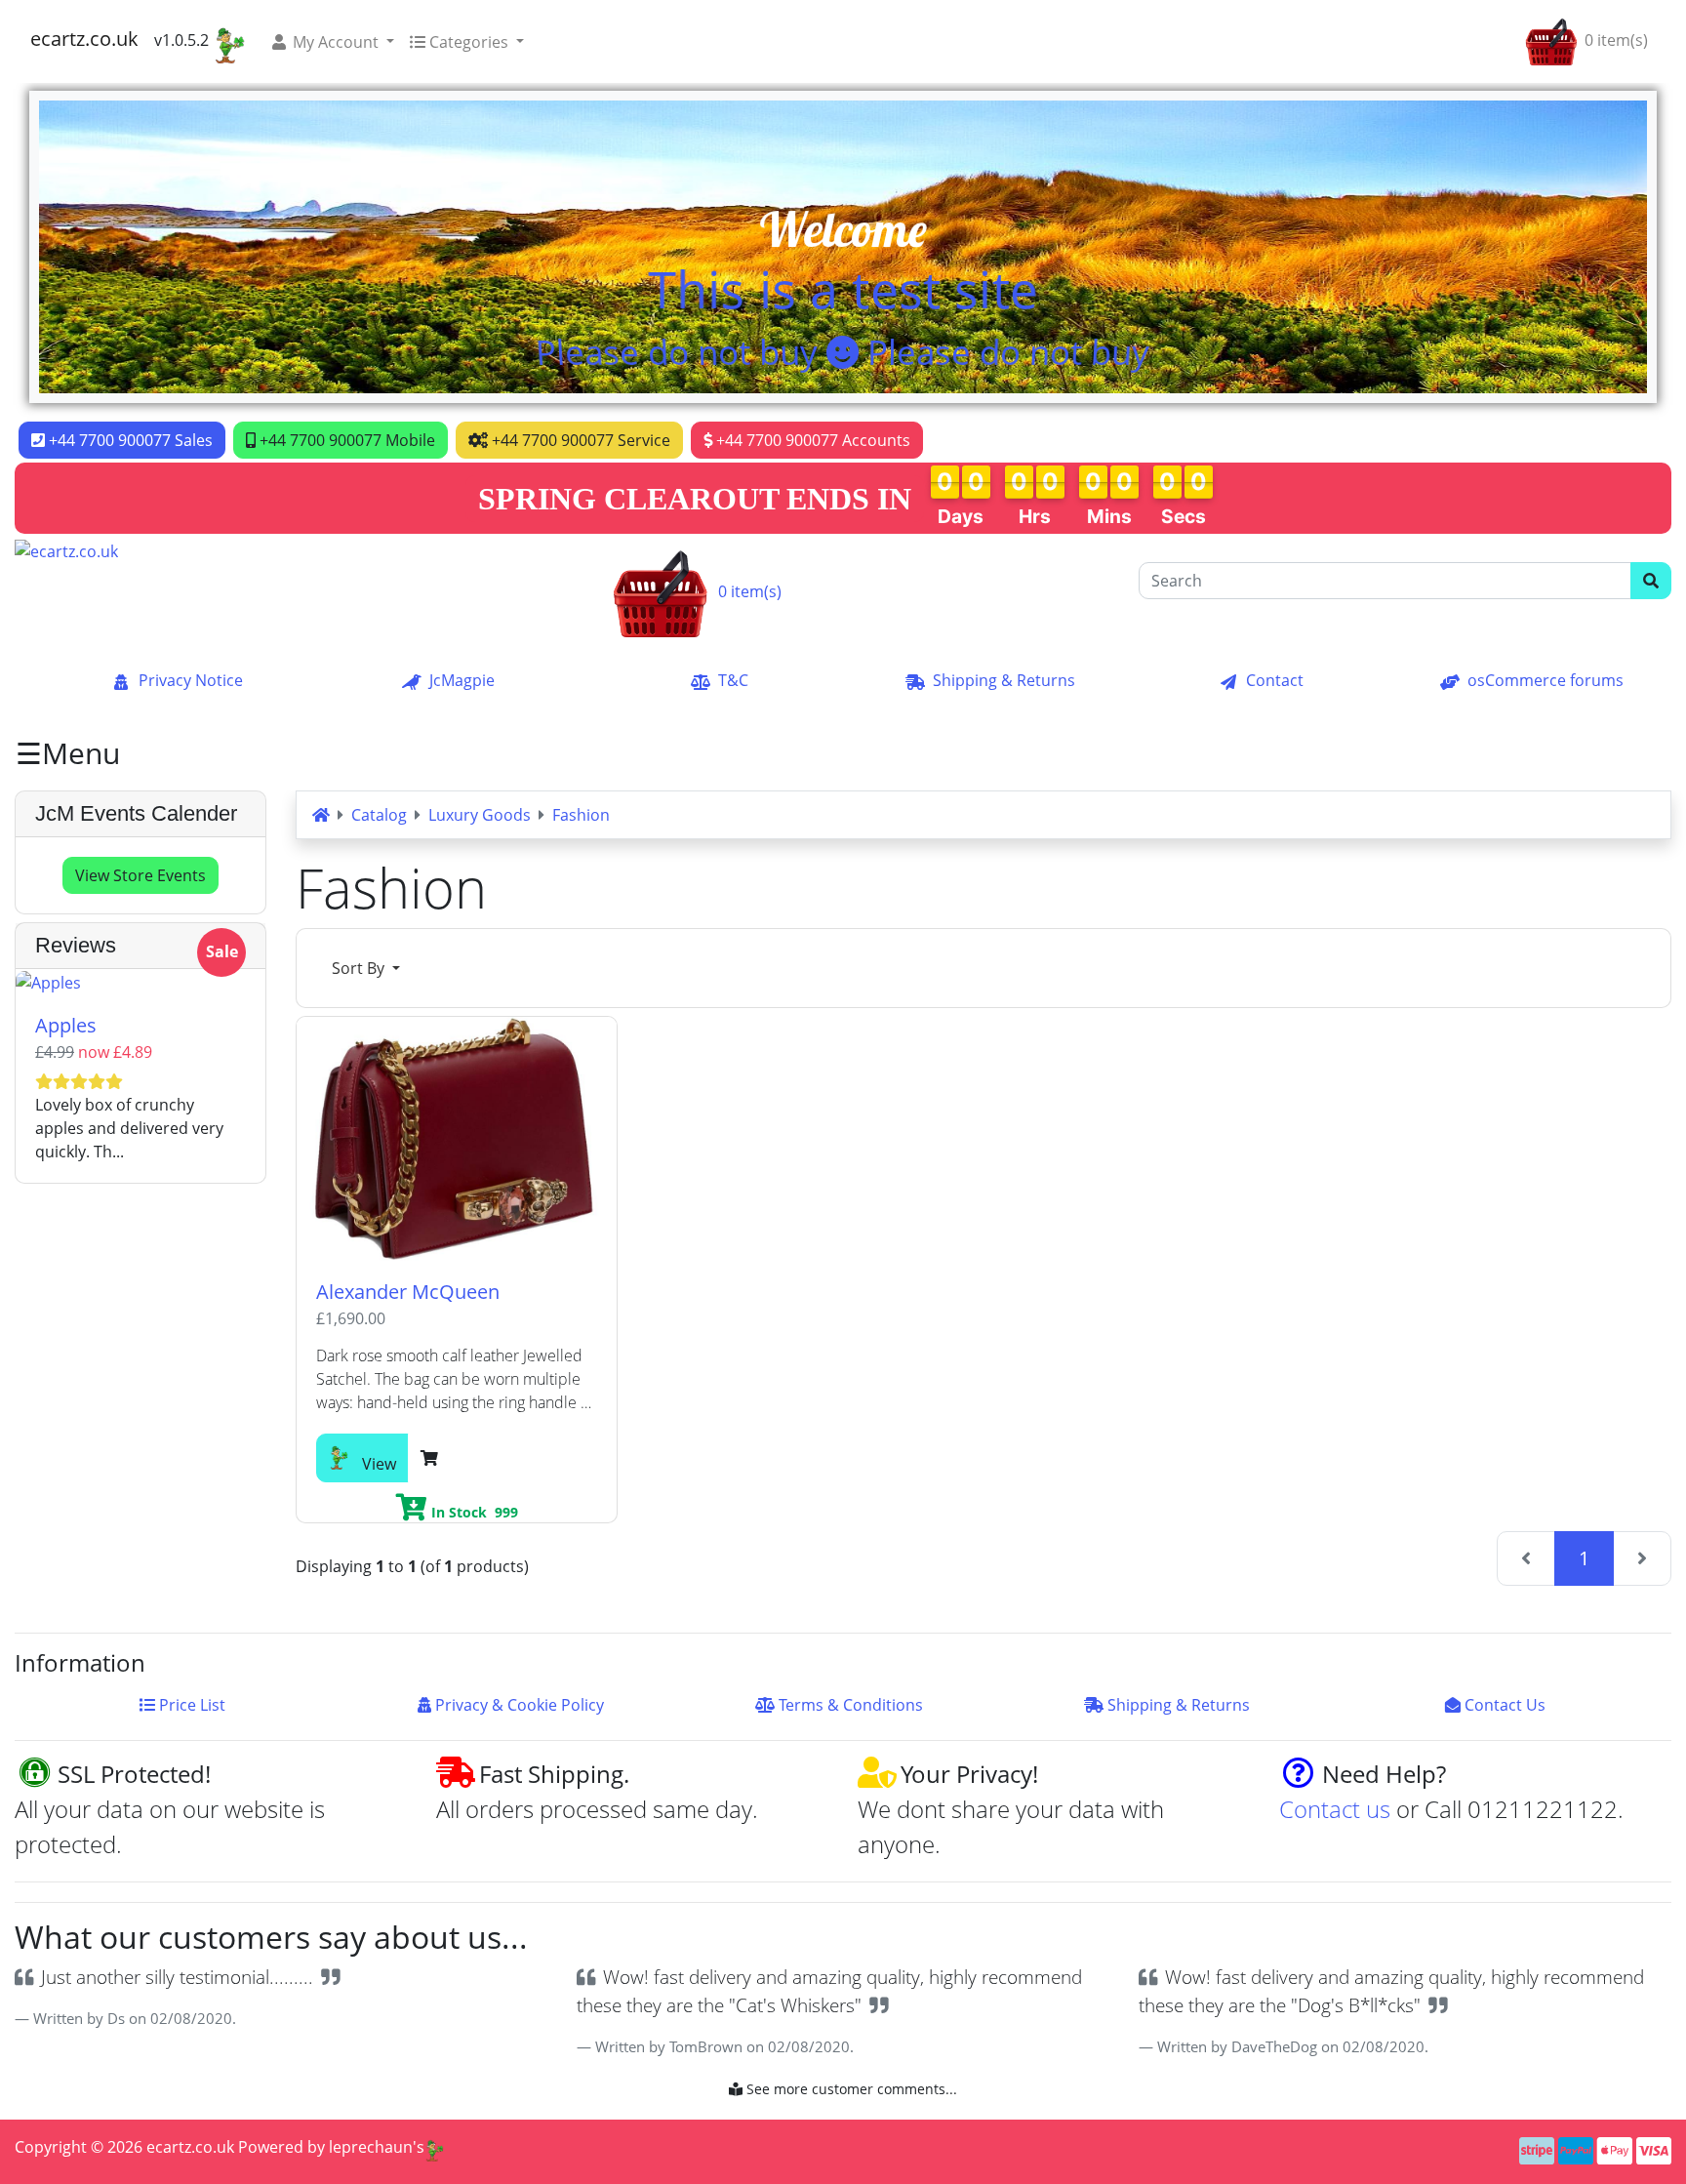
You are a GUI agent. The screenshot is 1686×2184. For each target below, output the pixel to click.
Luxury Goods (480, 815)
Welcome (843, 229)
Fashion (581, 815)
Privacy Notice (191, 680)
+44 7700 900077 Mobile (345, 440)
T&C (733, 680)
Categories (469, 42)
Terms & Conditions (853, 1705)
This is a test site (843, 289)
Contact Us (1507, 1705)
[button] (332, 42)
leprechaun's (377, 2147)
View (377, 1464)
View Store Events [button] (140, 875)
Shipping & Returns (1004, 680)
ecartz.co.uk (84, 39)
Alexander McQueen (408, 1292)
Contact (1275, 680)
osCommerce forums (1545, 680)
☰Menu (68, 753)
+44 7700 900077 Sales (129, 440)
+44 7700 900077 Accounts (811, 440)
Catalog (379, 815)
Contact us (1335, 1809)
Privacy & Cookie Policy (522, 1705)
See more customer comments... (850, 2089)
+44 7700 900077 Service (579, 440)
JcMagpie (462, 680)
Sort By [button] (360, 968)
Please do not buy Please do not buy (843, 352)
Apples (66, 1025)
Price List (194, 1705)
